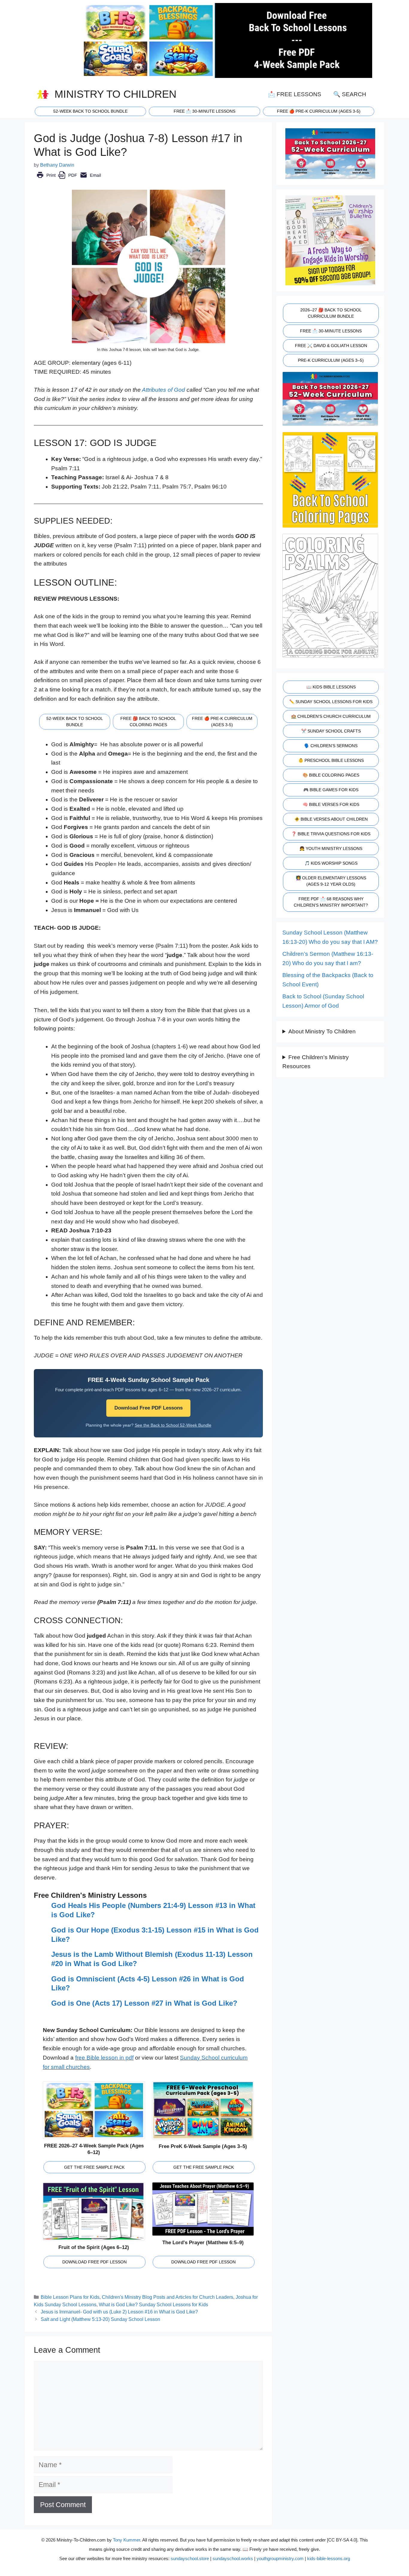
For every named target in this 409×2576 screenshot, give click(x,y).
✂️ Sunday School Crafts (331, 731)
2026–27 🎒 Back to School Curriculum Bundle (331, 313)
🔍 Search (350, 94)
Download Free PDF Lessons (149, 1408)
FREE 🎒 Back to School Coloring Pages (148, 722)
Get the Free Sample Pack (94, 2167)
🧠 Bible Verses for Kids (331, 804)
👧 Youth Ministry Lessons (331, 848)
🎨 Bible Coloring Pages (331, 775)
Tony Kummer (127, 2540)
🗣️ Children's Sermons (331, 746)
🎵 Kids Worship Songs (331, 863)
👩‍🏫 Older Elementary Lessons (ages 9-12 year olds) (331, 881)
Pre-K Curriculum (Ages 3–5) (331, 360)
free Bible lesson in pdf (104, 2058)
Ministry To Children (115, 94)
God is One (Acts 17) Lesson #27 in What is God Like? (144, 2003)
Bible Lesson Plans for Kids (70, 2297)
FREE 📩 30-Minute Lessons (331, 331)
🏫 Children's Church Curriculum (331, 716)
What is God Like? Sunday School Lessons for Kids (153, 2304)
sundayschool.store (190, 2558)
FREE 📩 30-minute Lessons (205, 111)
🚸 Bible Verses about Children (331, 819)
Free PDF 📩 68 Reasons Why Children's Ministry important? (331, 902)
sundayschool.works (233, 2558)
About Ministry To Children (322, 1031)
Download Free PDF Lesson (94, 2262)
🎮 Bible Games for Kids (331, 790)
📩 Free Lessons (295, 94)
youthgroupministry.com (280, 2558)
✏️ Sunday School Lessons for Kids (331, 702)
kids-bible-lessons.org (329, 2558)
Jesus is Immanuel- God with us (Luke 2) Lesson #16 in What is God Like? (119, 2312)
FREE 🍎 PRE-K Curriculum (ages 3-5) (319, 111)
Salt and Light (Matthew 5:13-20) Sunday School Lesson (100, 2319)
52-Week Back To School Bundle (90, 111)
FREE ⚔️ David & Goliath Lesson (331, 346)
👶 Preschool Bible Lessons (331, 760)
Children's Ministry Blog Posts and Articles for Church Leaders (168, 2297)
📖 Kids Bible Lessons (331, 687)
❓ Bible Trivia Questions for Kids (331, 834)
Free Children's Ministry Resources (316, 1062)
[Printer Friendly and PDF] (69, 179)
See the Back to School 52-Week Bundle (173, 1425)
